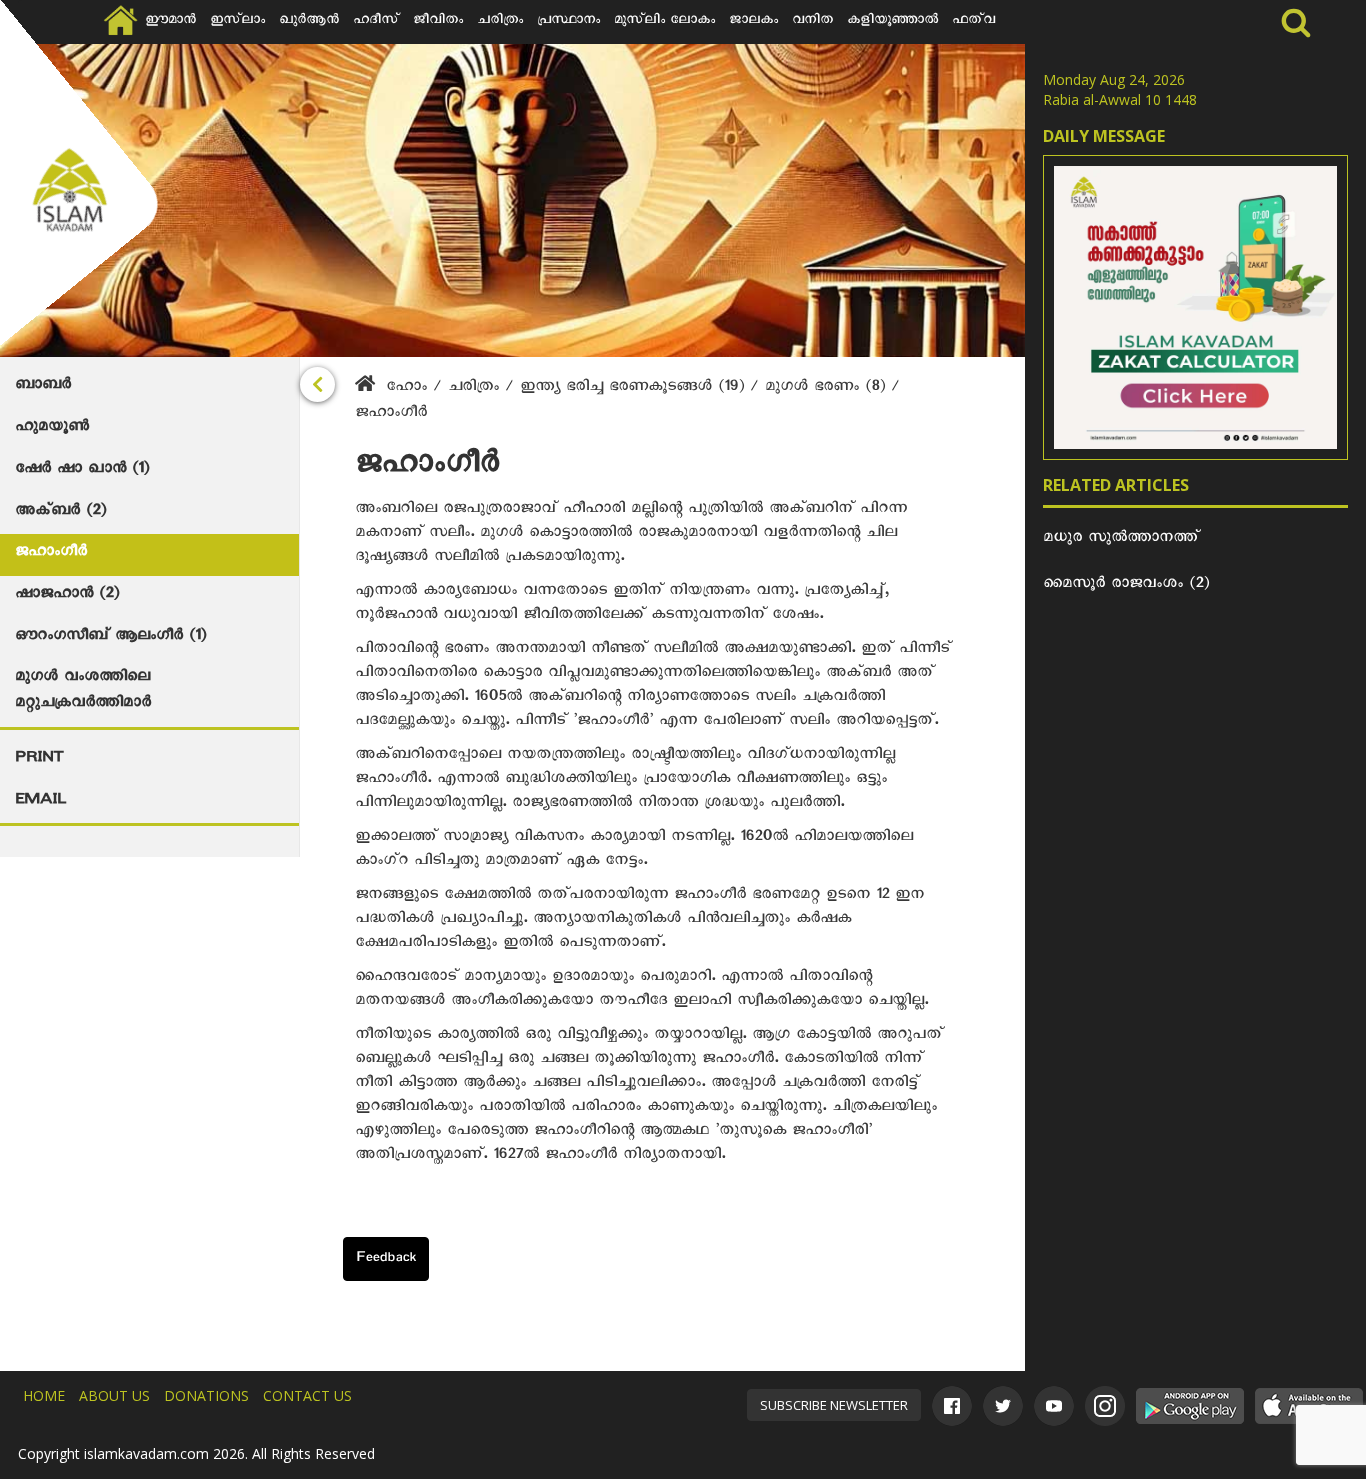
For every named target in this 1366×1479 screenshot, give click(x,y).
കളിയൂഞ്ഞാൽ (892, 22)
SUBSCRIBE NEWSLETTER (834, 1405)
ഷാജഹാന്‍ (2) (67, 596)
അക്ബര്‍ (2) (60, 513)
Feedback (386, 1260)
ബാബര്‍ (43, 387)
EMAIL (40, 802)
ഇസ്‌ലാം (237, 22)
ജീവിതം (438, 22)
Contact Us (307, 1395)
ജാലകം (753, 22)
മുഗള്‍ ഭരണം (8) (828, 389)
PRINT (39, 760)
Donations (206, 1395)
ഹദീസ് (376, 22)
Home (44, 1395)
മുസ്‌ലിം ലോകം (664, 22)
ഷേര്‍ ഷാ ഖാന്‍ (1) (82, 471)
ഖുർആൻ (309, 22)
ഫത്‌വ (973, 22)
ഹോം (406, 389)
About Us (114, 1395)
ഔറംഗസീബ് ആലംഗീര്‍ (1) (110, 638)
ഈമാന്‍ (170, 22)
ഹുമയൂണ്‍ (52, 429)
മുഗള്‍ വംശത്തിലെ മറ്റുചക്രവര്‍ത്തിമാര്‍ (83, 692)
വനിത (812, 22)
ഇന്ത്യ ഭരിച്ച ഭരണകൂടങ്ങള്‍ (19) (635, 389)
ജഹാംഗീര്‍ (51, 554)
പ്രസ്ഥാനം (568, 22)
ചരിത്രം (500, 22)
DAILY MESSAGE (1104, 136)
